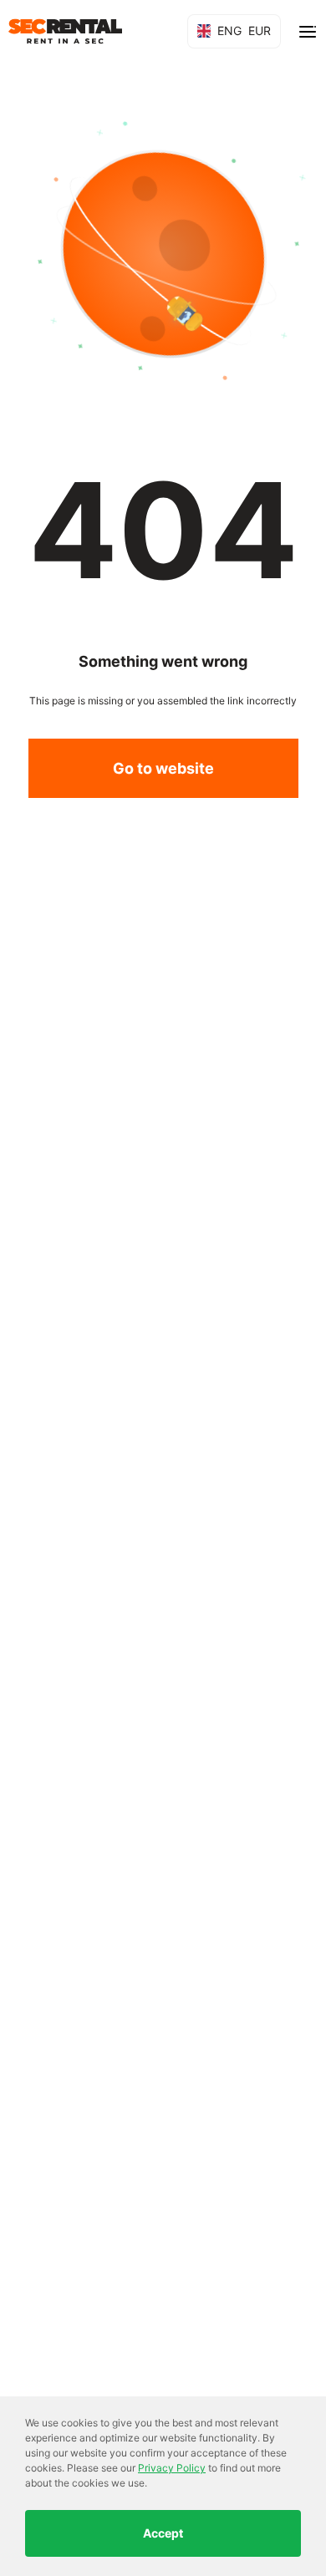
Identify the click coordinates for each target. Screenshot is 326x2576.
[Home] (65, 31)
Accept (163, 2533)
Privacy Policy (172, 2468)
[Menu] (308, 32)
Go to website (163, 768)
